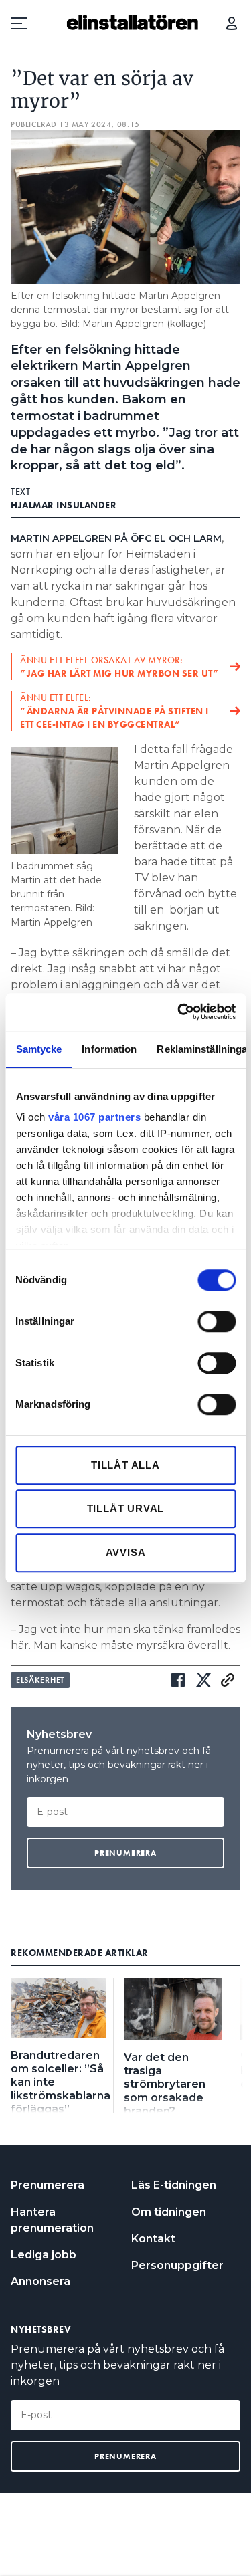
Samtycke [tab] (38, 1049)
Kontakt (153, 2239)
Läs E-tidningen (174, 2185)
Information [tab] (109, 1049)
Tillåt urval (126, 1508)
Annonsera (40, 2281)
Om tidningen (169, 2212)
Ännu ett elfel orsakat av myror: (119, 667)
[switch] (217, 1321)
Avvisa (126, 1552)
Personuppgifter (177, 2265)
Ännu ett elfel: (114, 711)
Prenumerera (48, 2185)
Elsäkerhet (40, 1680)
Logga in (232, 23)
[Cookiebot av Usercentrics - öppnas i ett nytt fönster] (179, 1012)
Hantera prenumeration (52, 2220)
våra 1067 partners (94, 1117)
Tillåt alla (125, 1465)
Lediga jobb (44, 2255)
